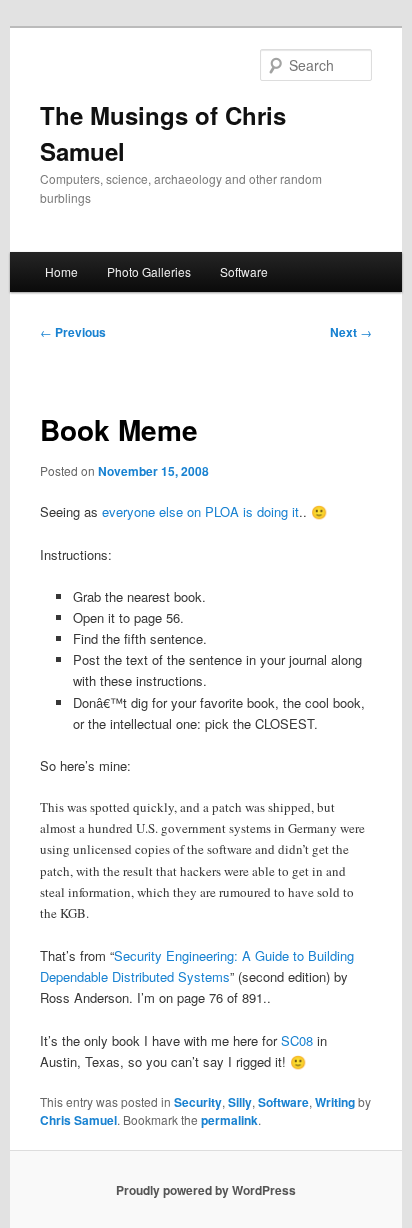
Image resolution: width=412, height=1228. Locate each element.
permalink (229, 1120)
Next (351, 332)
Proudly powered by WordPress (206, 1190)
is (248, 511)
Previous (73, 332)
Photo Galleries (149, 271)
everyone (128, 511)
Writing (335, 1102)
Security (198, 1102)
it (295, 511)
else (171, 511)
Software (244, 271)
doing (272, 511)
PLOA (222, 511)
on (194, 511)
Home (61, 271)
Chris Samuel (78, 1120)
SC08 (297, 1040)
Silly (240, 1102)
